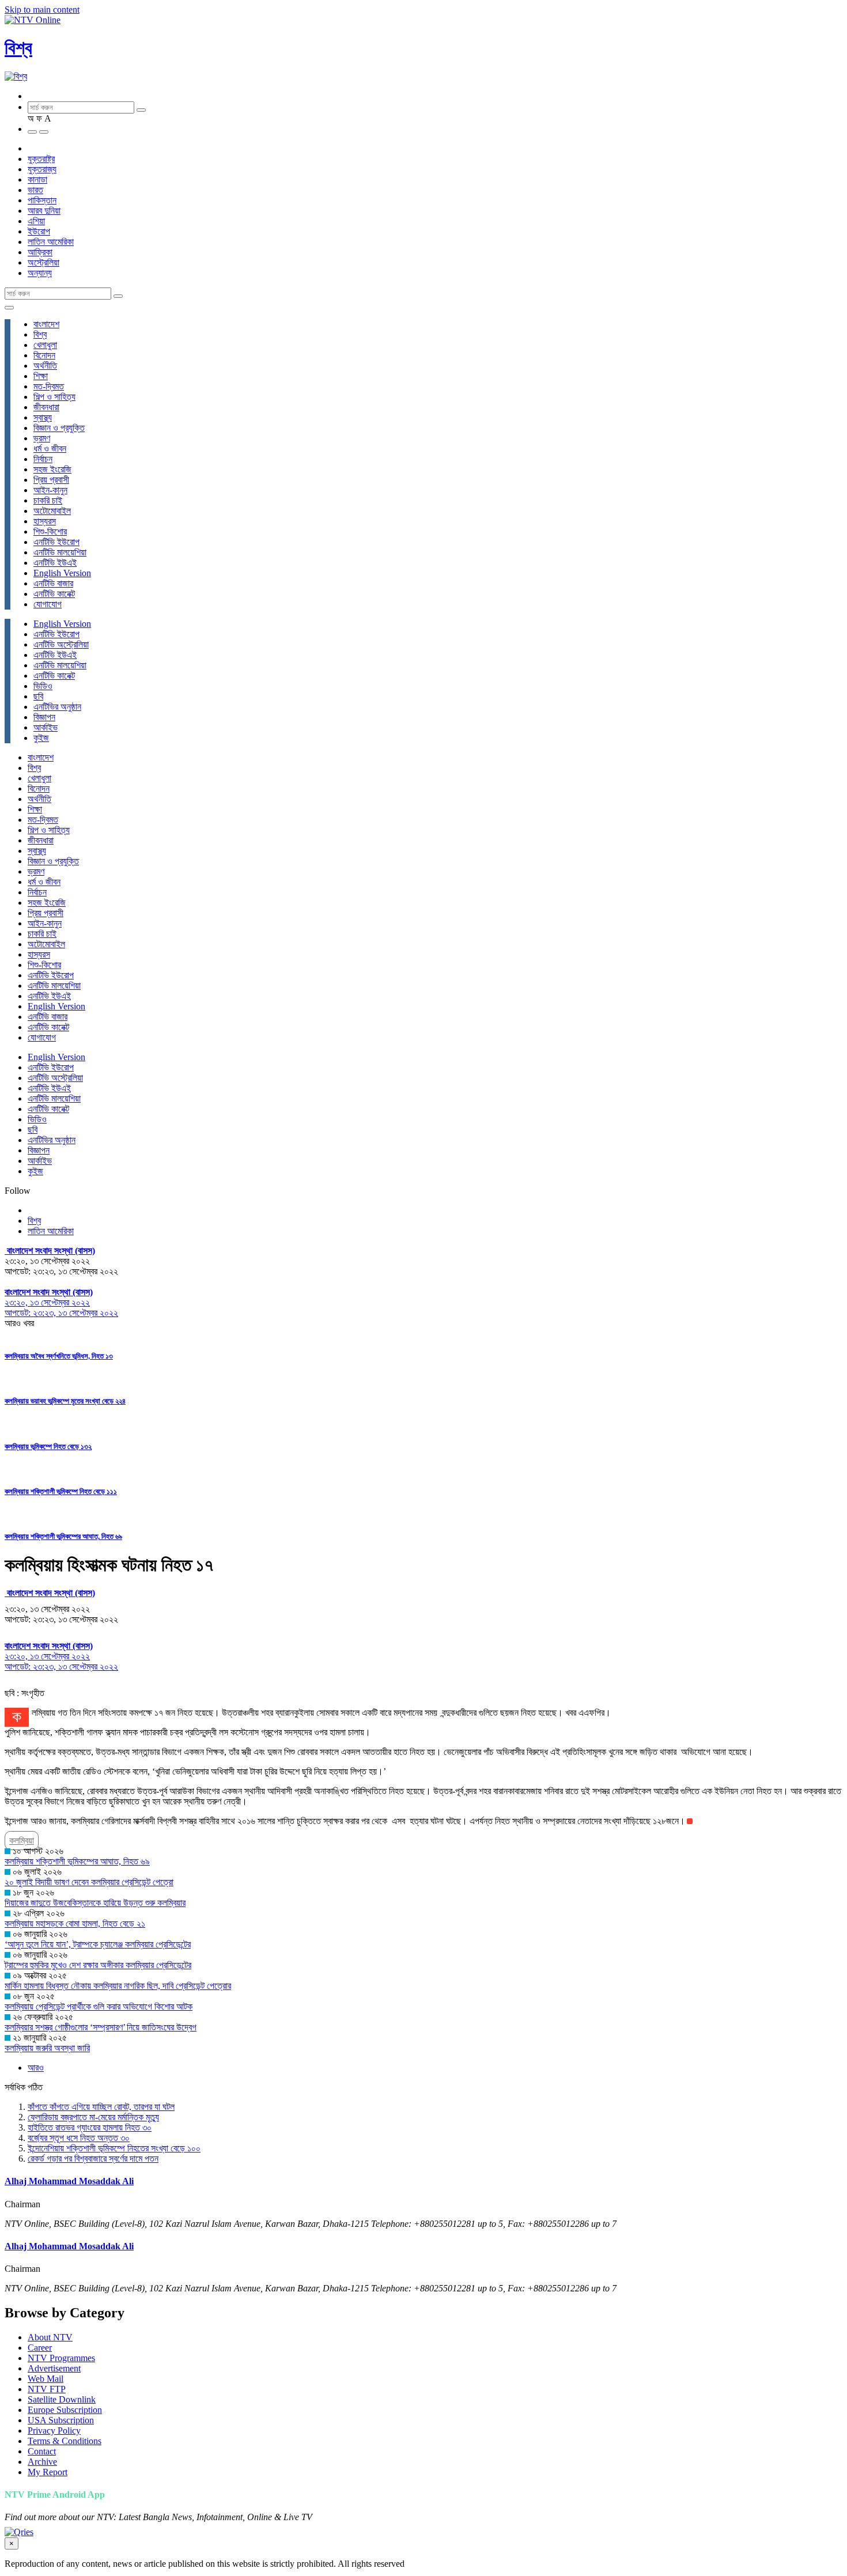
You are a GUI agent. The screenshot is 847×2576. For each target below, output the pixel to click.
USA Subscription (61, 2420)
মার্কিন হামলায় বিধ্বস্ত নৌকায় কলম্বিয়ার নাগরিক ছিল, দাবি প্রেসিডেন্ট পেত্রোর (118, 1986)
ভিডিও (43, 686)
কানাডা (37, 179)
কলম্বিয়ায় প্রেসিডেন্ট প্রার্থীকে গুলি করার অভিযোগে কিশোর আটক (99, 2006)
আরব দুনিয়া (44, 211)
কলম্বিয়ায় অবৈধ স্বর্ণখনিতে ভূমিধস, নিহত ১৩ (59, 1356)
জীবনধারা (46, 407)
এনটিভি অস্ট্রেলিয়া (61, 644)
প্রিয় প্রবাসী (51, 480)
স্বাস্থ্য (43, 417)
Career (40, 2348)
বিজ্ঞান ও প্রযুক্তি (59, 428)
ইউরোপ (39, 231)
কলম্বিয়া (22, 1841)
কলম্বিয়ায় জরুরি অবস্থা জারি (47, 2048)
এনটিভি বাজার (53, 583)
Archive (42, 2462)
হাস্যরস (45, 521)
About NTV (50, 2337)
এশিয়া (36, 221)
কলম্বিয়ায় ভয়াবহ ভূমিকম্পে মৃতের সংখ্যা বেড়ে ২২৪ (65, 1401)
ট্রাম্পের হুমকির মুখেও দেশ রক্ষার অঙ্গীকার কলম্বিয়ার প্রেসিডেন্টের (98, 1965)
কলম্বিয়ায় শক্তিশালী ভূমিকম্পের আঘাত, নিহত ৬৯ (63, 1536)
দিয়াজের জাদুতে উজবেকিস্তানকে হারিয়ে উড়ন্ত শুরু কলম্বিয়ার (95, 1903)
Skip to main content (42, 10)
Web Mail (46, 2379)
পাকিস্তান (42, 200)
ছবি (38, 696)
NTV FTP (47, 2389)
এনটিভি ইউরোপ (56, 542)
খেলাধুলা (45, 345)
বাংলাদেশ (46, 324)
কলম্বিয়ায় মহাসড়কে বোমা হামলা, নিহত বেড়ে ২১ (75, 1924)
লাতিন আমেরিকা (51, 242)
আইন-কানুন (50, 490)
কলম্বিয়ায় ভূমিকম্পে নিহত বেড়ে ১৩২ (48, 1446)
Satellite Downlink (62, 2399)
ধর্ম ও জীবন (50, 449)
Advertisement (54, 2368)
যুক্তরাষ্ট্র (41, 159)
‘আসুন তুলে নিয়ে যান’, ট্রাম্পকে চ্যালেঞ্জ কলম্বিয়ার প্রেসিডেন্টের (98, 1944)
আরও (36, 2068)
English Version (62, 573)
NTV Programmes (61, 2358)
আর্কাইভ (46, 727)
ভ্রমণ (42, 438)
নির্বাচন (43, 459)
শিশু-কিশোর (50, 532)
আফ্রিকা (40, 252)
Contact (42, 2451)
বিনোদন (44, 355)
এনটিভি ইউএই (55, 563)
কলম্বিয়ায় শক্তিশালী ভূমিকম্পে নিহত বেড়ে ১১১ (61, 1491)
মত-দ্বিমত (49, 386)
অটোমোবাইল (52, 511)
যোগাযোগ (48, 604)
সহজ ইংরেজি (52, 469)
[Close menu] (9, 308)
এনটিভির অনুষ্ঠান (57, 707)
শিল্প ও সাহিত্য (54, 397)
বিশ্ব (18, 48)
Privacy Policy (54, 2431)
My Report (48, 2472)
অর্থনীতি (45, 366)
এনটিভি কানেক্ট (54, 594)
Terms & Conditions (65, 2441)
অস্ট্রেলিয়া (44, 262)
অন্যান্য (40, 273)
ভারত (35, 190)
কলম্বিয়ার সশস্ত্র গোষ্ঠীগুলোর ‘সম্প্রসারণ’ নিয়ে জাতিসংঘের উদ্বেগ (101, 2027)
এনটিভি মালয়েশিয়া (60, 552)
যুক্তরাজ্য (42, 169)
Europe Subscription (65, 2410)
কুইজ (41, 738)
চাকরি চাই (48, 500)
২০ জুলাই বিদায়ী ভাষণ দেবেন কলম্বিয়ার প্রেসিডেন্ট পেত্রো (89, 1882)
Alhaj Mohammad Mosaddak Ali (69, 2181)
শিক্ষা (41, 376)
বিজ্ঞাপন (44, 717)
